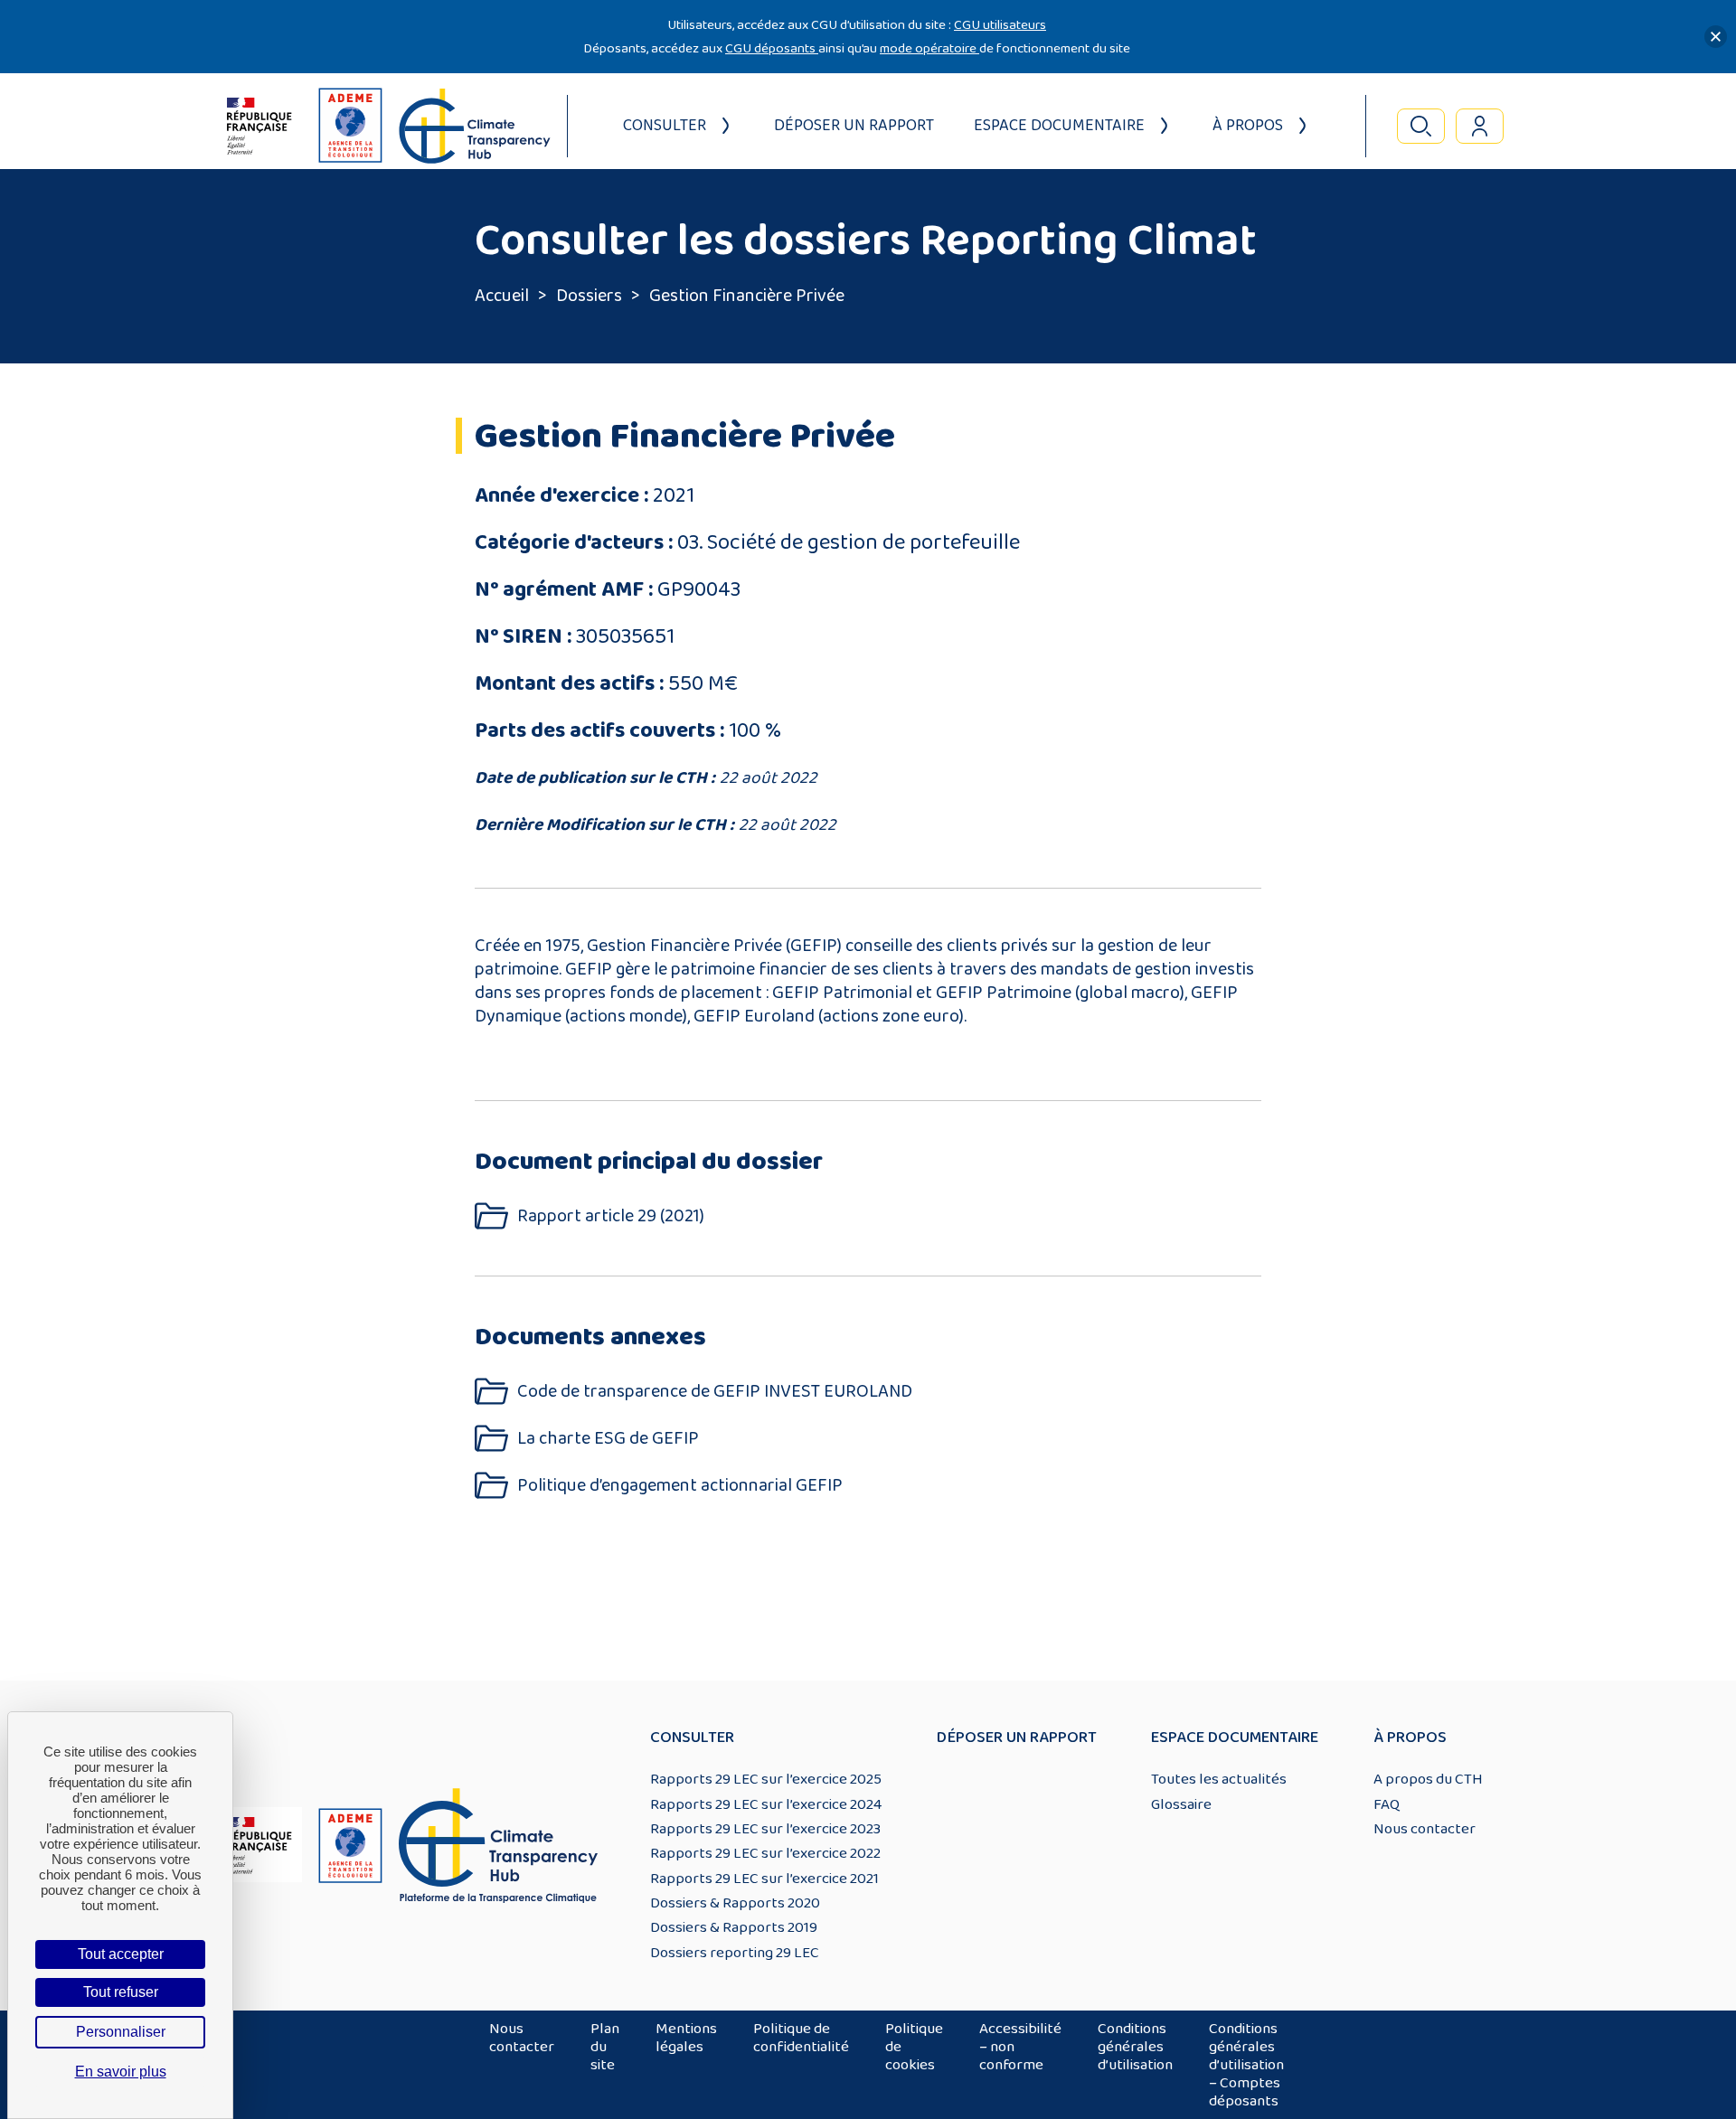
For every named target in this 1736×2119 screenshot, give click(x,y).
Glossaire (1181, 1804)
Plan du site (605, 2047)
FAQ (1387, 1804)
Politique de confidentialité (801, 2038)
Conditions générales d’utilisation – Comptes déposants (1246, 2065)
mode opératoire (929, 48)
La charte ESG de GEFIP (608, 1439)
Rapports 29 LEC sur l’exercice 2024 (766, 1804)
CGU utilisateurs (1000, 25)
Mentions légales (686, 2038)
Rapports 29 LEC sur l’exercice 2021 (764, 1879)
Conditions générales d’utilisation (1135, 2047)
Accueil (502, 296)
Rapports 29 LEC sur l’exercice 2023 (765, 1829)
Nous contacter (1425, 1829)
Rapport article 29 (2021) (611, 1216)
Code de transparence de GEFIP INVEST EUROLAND (715, 1392)
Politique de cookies (914, 2047)
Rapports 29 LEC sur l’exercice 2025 (766, 1779)
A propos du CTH (1428, 1779)
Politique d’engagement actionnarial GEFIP (680, 1486)
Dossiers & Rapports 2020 (735, 1903)
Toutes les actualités (1219, 1779)
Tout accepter (121, 1954)
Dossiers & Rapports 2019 (734, 1927)
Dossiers (589, 296)
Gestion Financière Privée (747, 296)
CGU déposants (772, 48)
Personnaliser (121, 2032)
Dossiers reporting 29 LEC (735, 1953)
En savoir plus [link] (121, 2072)
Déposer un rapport (854, 126)
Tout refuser (121, 1992)
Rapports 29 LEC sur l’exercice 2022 (765, 1853)
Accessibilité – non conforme (1020, 2047)
